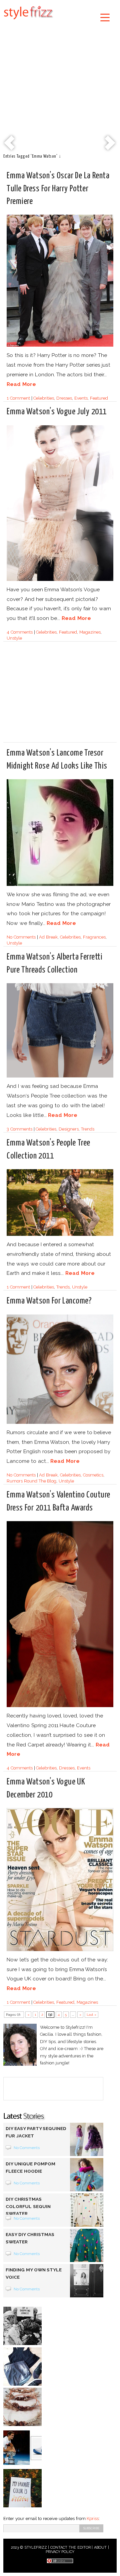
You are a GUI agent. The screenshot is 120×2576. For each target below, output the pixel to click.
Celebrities (44, 398)
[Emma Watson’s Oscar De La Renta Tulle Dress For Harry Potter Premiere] (60, 345)
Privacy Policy (60, 2552)
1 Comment (18, 398)
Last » (92, 2015)
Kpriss (93, 2519)
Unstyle (14, 638)
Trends (88, 1129)
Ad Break (48, 937)
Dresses (64, 398)
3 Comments (19, 1129)
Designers (69, 1129)
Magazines (90, 632)
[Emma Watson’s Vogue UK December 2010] (60, 1950)
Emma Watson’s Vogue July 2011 (57, 412)
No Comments (21, 937)
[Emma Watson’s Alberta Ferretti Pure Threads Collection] (60, 1076)
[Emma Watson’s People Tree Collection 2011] (60, 1235)
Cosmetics (93, 1475)
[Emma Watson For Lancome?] (60, 1423)
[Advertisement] (60, 88)
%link (10, 143)
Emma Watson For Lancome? (49, 1301)
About (100, 2548)
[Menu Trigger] (105, 17)
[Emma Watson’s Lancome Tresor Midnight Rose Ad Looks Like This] (60, 885)
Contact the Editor (70, 2548)
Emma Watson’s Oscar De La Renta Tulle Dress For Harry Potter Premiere (58, 188)
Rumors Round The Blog (31, 1481)
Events (81, 398)
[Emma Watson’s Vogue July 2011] (60, 580)
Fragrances (94, 937)
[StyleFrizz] (28, 21)
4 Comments (20, 632)
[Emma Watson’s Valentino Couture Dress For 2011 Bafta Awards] (60, 1706)
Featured (99, 398)
